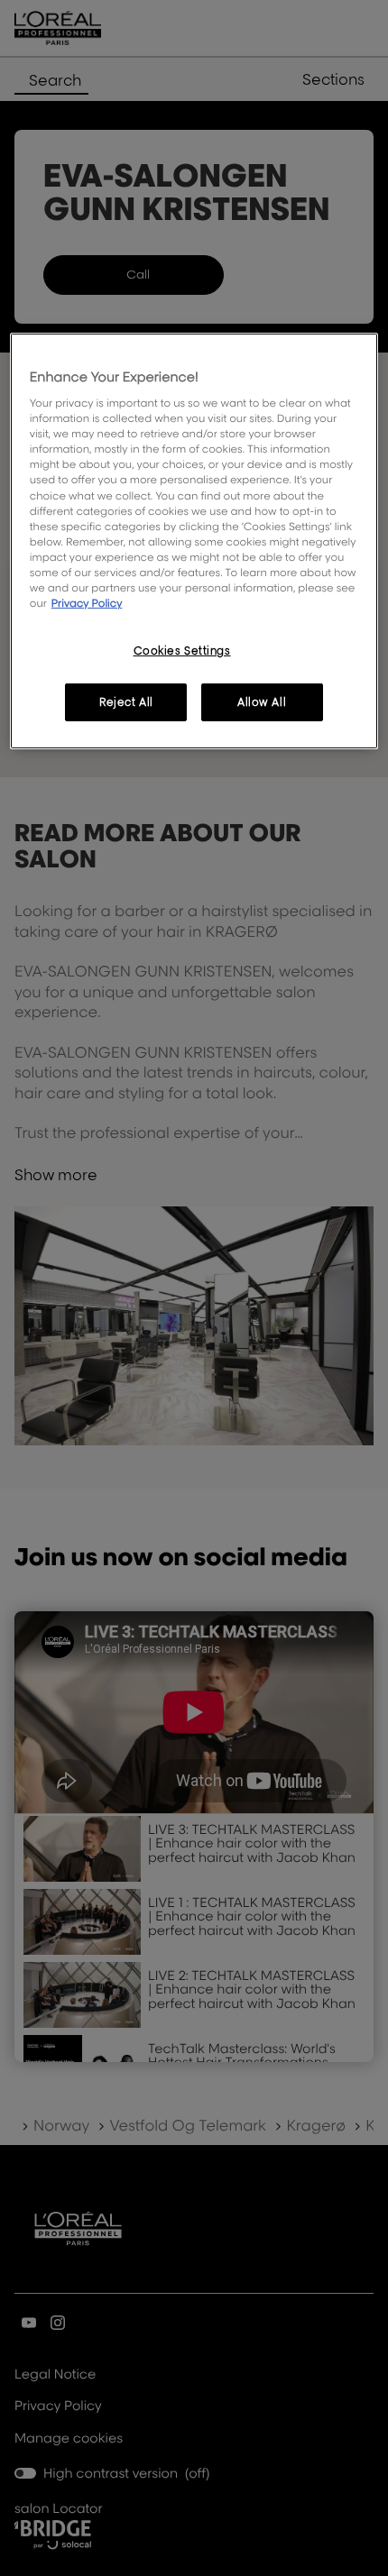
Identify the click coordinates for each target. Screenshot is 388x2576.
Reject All (126, 702)
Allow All (262, 702)
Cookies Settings (182, 651)
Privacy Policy (87, 603)
